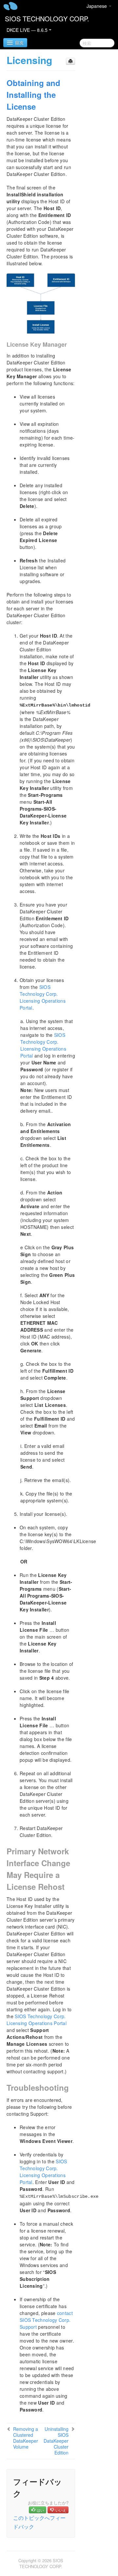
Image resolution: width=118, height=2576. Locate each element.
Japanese (97, 6)
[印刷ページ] (70, 61)
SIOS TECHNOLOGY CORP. (47, 19)
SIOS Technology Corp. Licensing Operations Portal (43, 997)
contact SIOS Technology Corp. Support (46, 2320)
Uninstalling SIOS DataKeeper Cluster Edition (56, 2441)
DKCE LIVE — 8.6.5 (28, 30)
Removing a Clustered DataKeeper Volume (26, 2438)
